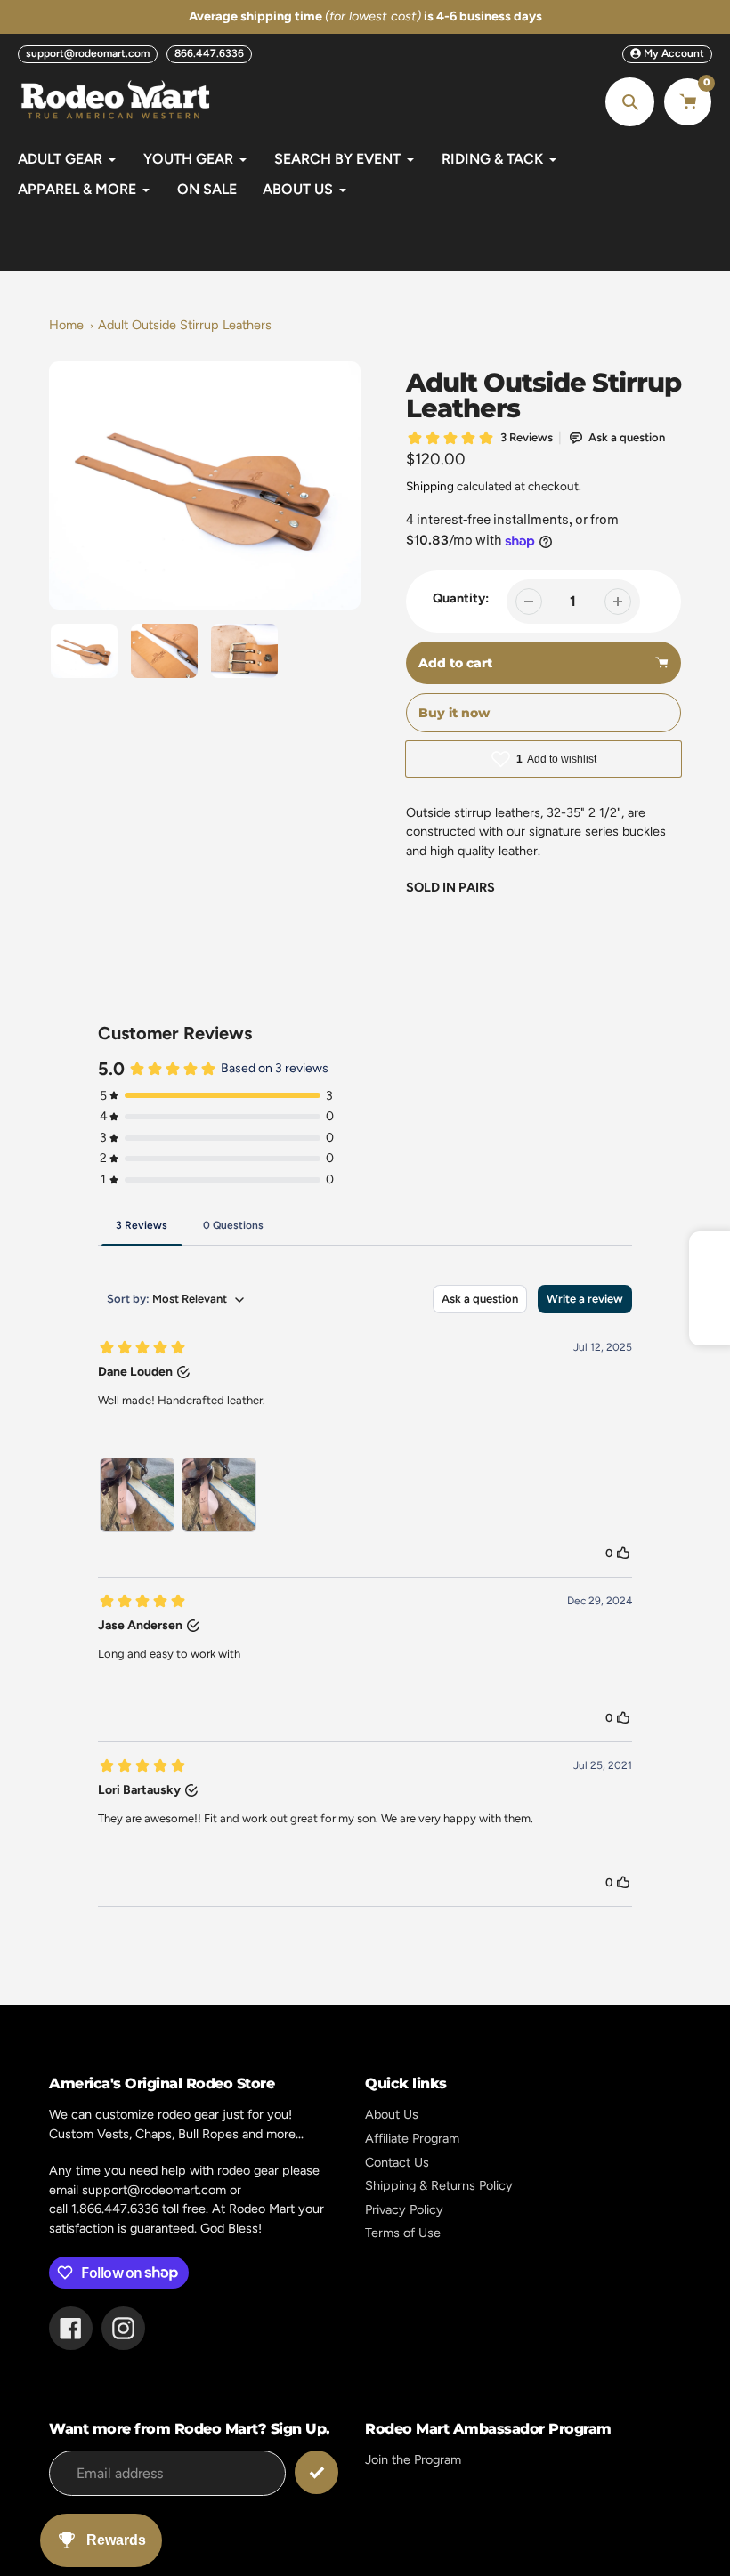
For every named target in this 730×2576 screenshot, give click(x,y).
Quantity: (461, 598)
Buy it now (454, 713)
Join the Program (413, 2459)
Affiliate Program (412, 2138)
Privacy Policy (404, 2209)
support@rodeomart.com (88, 53)
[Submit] (316, 2472)
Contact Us (397, 2162)
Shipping (430, 486)
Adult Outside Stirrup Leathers (185, 325)
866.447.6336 (209, 53)
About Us (392, 2114)
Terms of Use (403, 2233)
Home (66, 325)
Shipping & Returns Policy (439, 2185)
